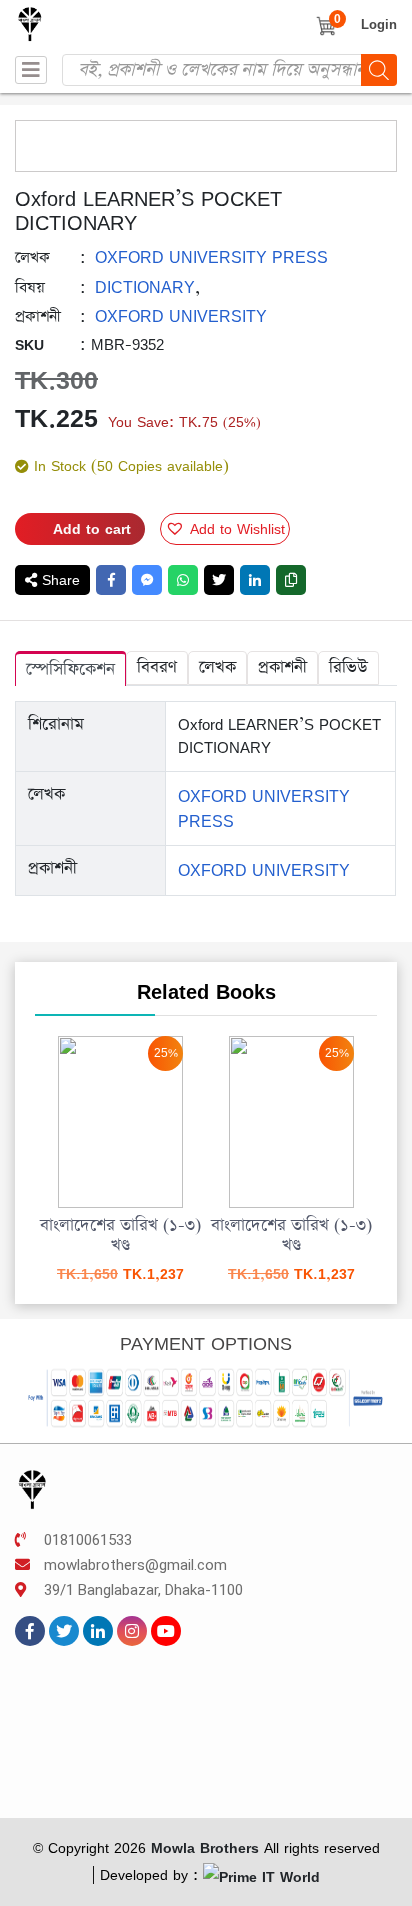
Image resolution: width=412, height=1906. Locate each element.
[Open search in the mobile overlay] (229, 70)
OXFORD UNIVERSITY (181, 316)
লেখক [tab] (217, 667)
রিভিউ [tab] (348, 667)
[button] (225, 529)
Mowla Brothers (202, 1847)
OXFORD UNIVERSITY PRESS (211, 257)
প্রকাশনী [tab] (282, 667)
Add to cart (92, 528)
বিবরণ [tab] (157, 667)
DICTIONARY (145, 287)
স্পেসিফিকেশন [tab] (70, 669)
